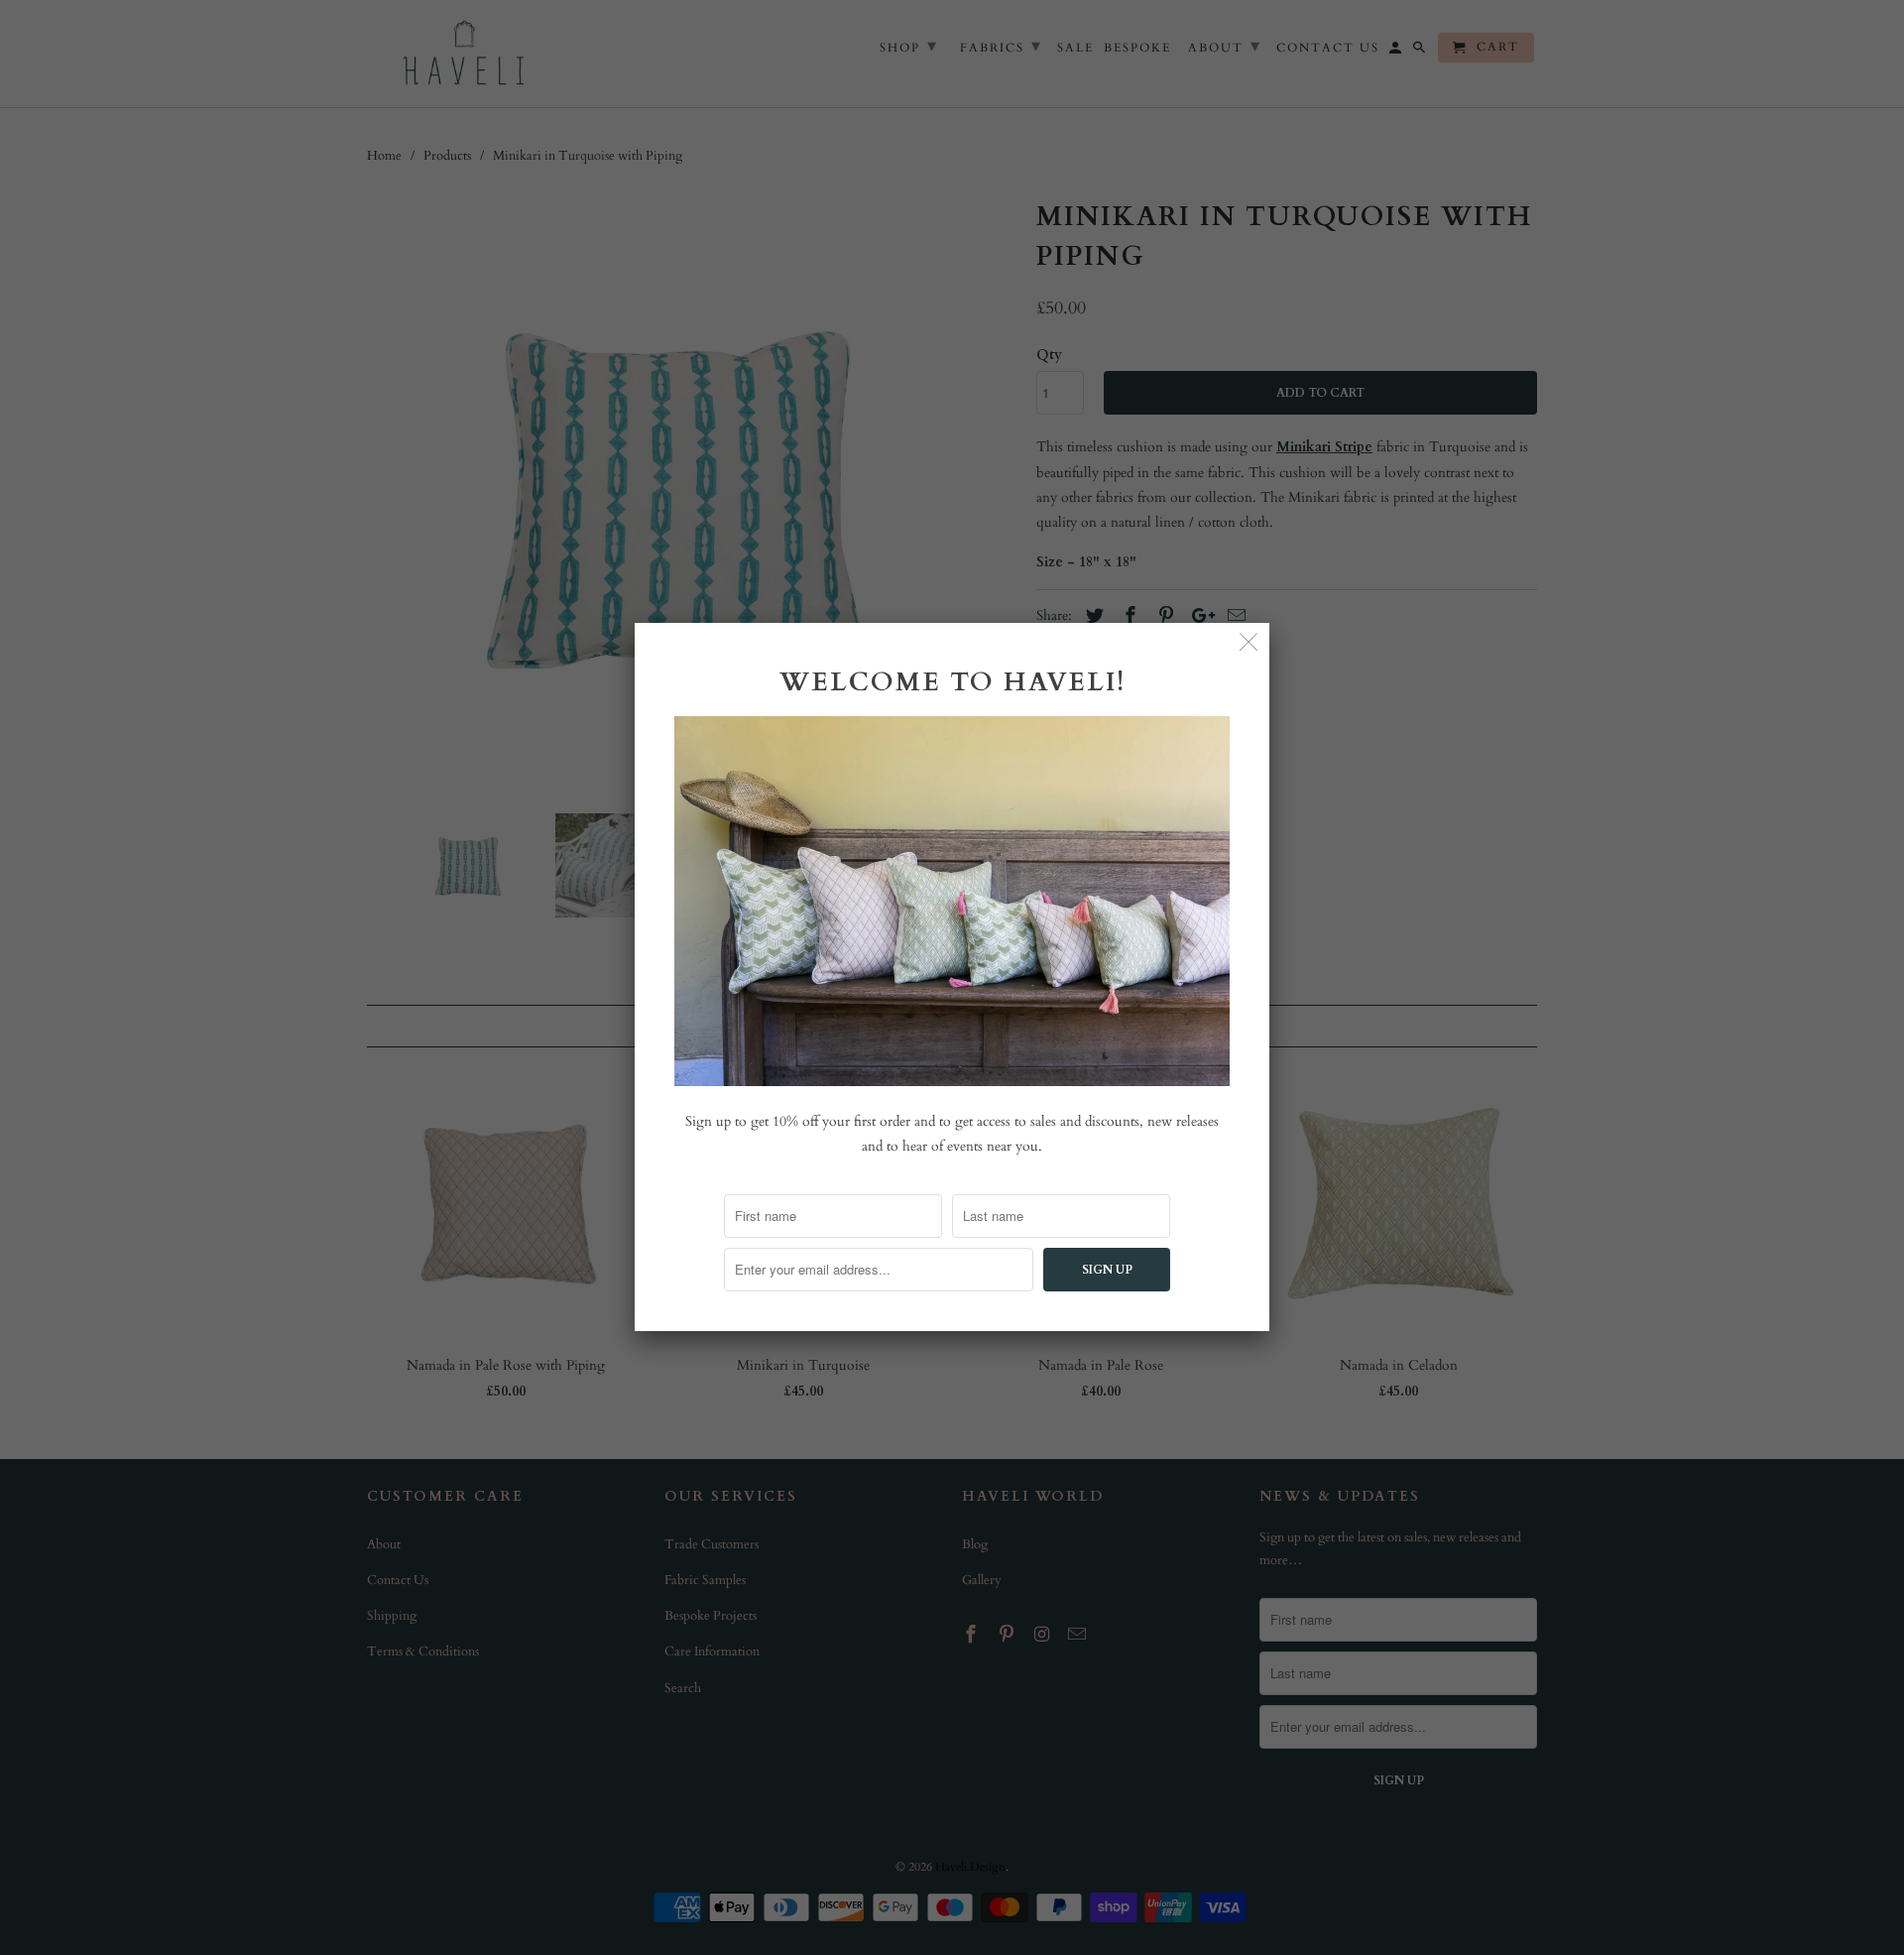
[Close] (1249, 643)
